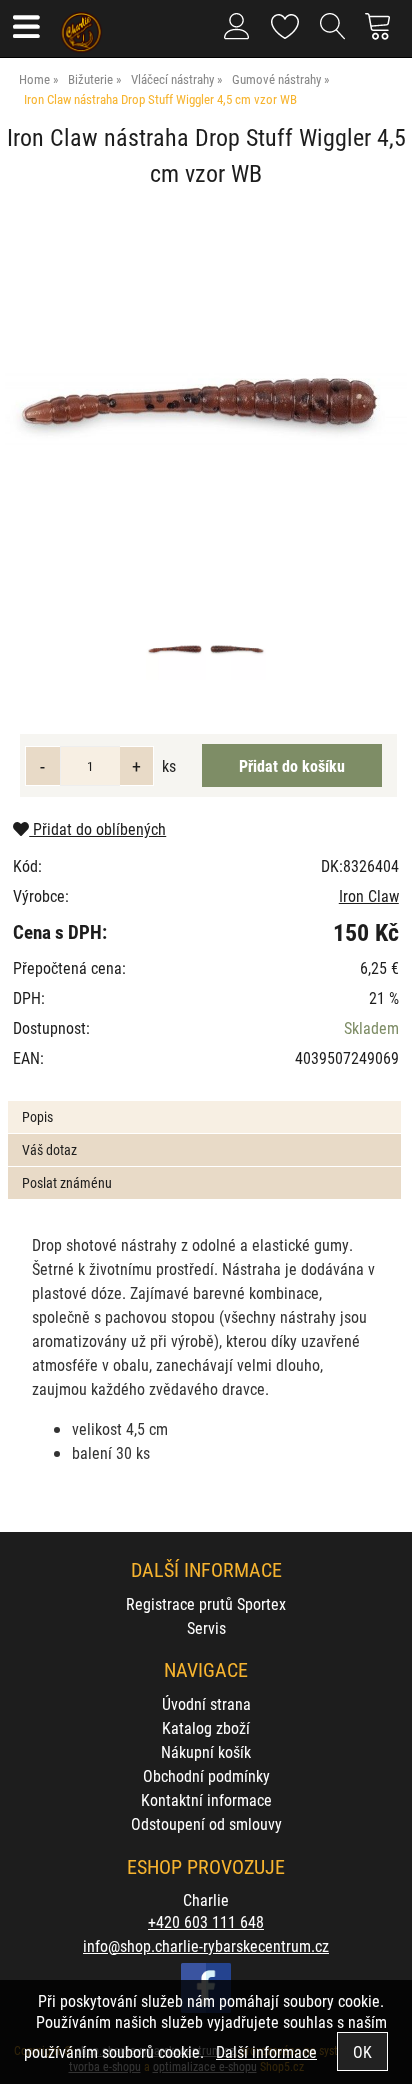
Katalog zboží (206, 1727)
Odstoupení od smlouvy (206, 1823)
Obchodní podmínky (206, 1775)
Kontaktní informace (206, 1799)
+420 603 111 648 (206, 1921)
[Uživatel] (285, 22)
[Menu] (25, 28)
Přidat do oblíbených (97, 828)
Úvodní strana (206, 1703)
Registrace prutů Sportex (206, 1603)
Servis (206, 1627)
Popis (37, 1116)
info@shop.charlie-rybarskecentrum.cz (206, 1945)
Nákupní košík (206, 1751)
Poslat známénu (67, 1182)
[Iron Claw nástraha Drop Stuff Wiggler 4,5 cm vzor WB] (206, 408)
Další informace (266, 2051)
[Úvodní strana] (81, 25)
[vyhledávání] (333, 34)
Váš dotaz (49, 1149)
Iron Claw (369, 895)
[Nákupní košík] (383, 34)
